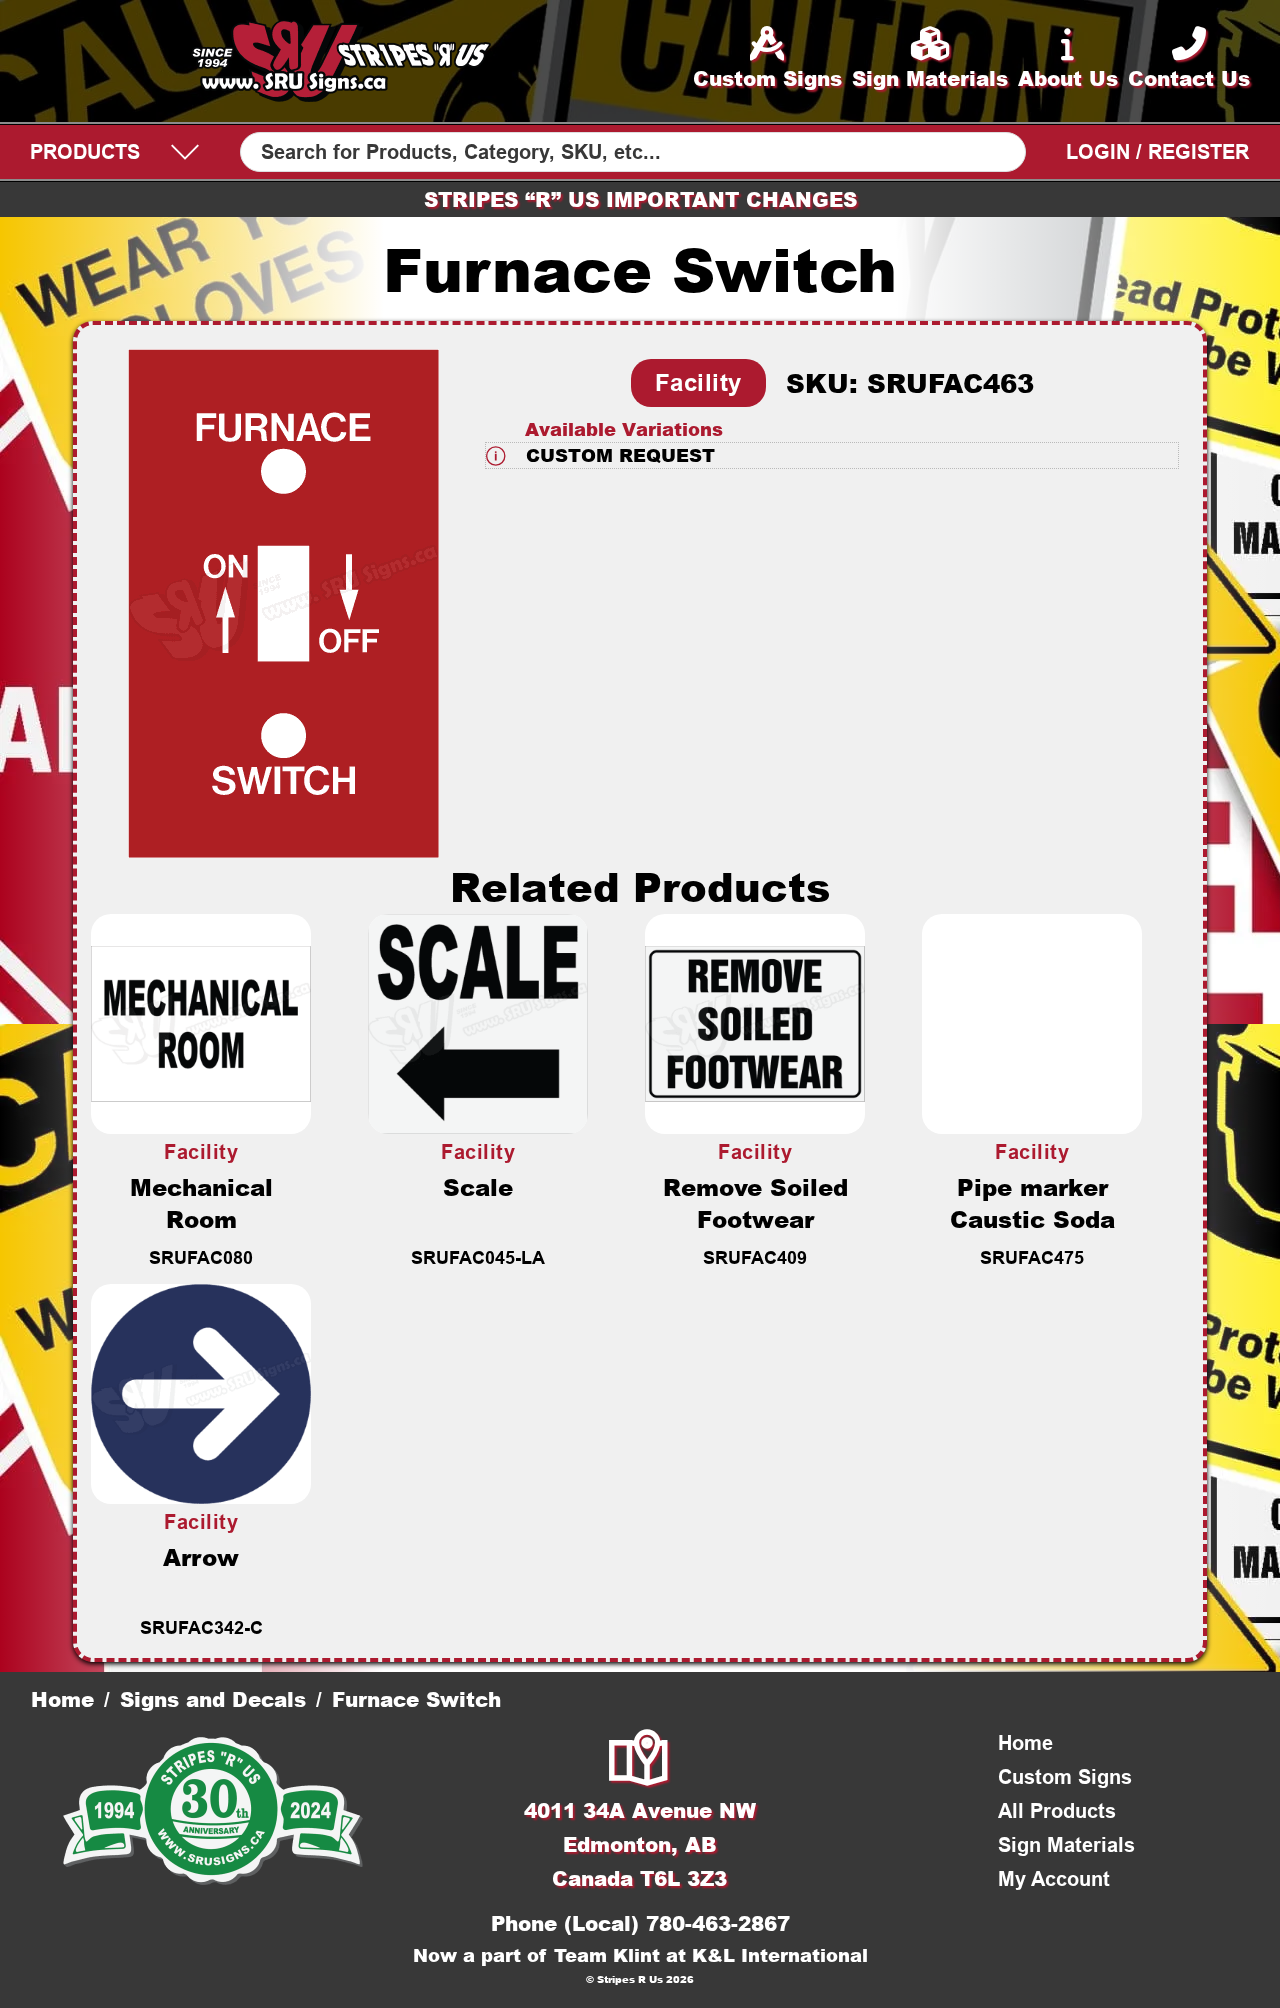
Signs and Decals (213, 1699)
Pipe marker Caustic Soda (1032, 1203)
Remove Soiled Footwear (755, 1203)
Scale (478, 1187)
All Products (1057, 1811)
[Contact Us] (640, 1760)
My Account (1054, 1879)
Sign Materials (1066, 1845)
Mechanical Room (201, 1203)
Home (62, 1699)
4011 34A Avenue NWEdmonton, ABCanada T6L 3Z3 (640, 1844)
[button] (832, 455)
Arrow (201, 1557)
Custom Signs (1065, 1777)
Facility (698, 382)
